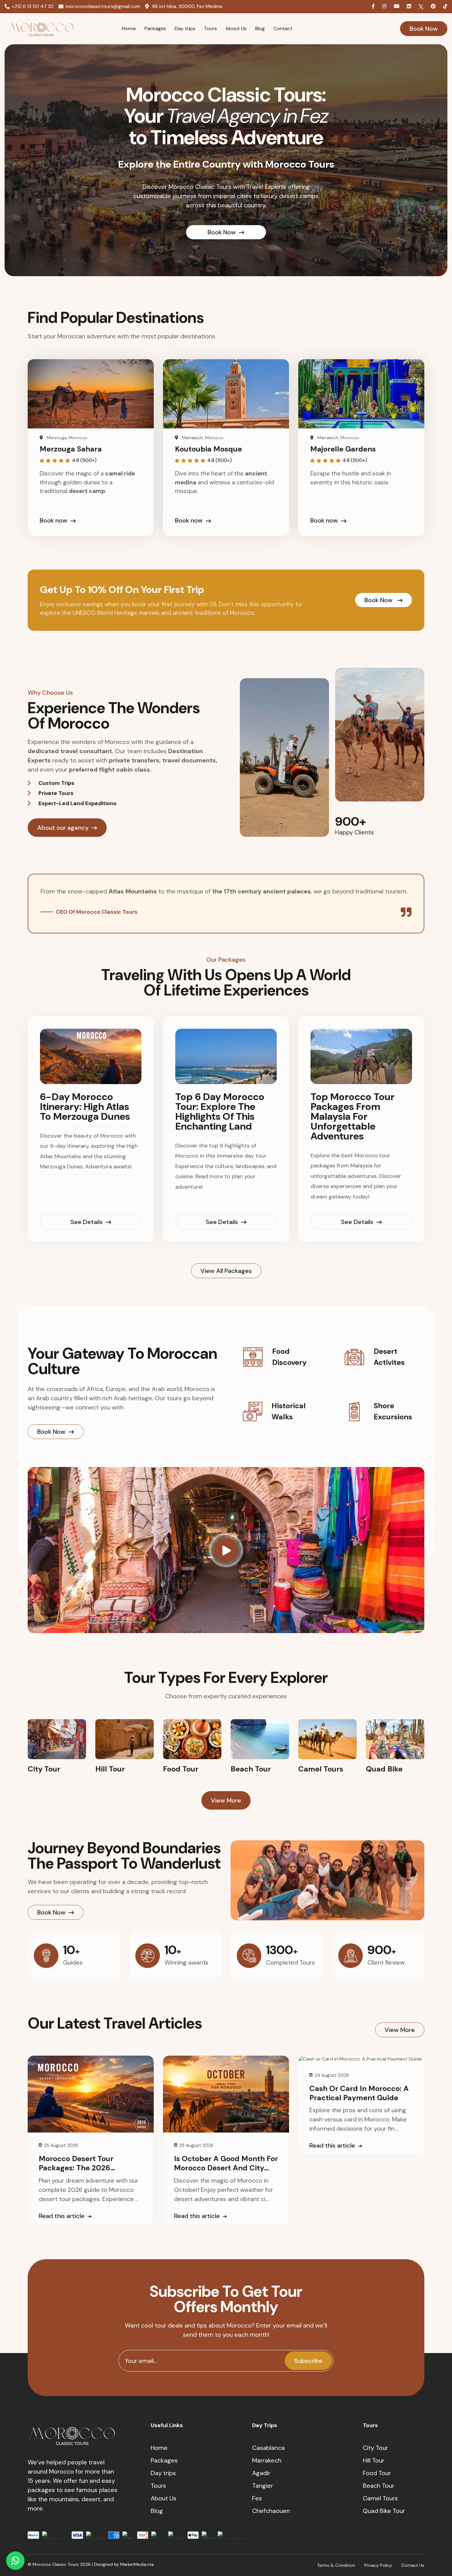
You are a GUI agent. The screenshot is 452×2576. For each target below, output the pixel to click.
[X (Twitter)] (422, 6)
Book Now (424, 29)
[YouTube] (397, 6)
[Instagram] (385, 6)
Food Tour (377, 2473)
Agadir (261, 2473)
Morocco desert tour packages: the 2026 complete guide (76, 2168)
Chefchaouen (271, 2511)
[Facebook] (374, 6)
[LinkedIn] (410, 6)
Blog (260, 28)
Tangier (263, 2486)
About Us (236, 28)
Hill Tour (374, 2460)
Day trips (185, 28)
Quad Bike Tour (384, 2511)
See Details (87, 1222)
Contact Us (413, 2565)
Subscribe (308, 2361)
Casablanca (268, 2448)
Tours (210, 28)
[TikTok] (445, 6)
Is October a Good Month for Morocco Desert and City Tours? (226, 2168)
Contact (283, 28)
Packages (155, 28)
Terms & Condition (336, 2565)
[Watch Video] (226, 1550)
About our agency (63, 828)
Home (129, 28)
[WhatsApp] (15, 2561)
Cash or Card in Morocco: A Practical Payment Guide (359, 2093)
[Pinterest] (434, 6)
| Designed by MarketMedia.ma (123, 2564)
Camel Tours (380, 2498)
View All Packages (226, 1271)
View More (226, 1800)
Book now (54, 520)
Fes (257, 2498)
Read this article (62, 2216)
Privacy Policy (378, 2565)
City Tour (375, 2448)
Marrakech (267, 2460)
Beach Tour (379, 2486)
